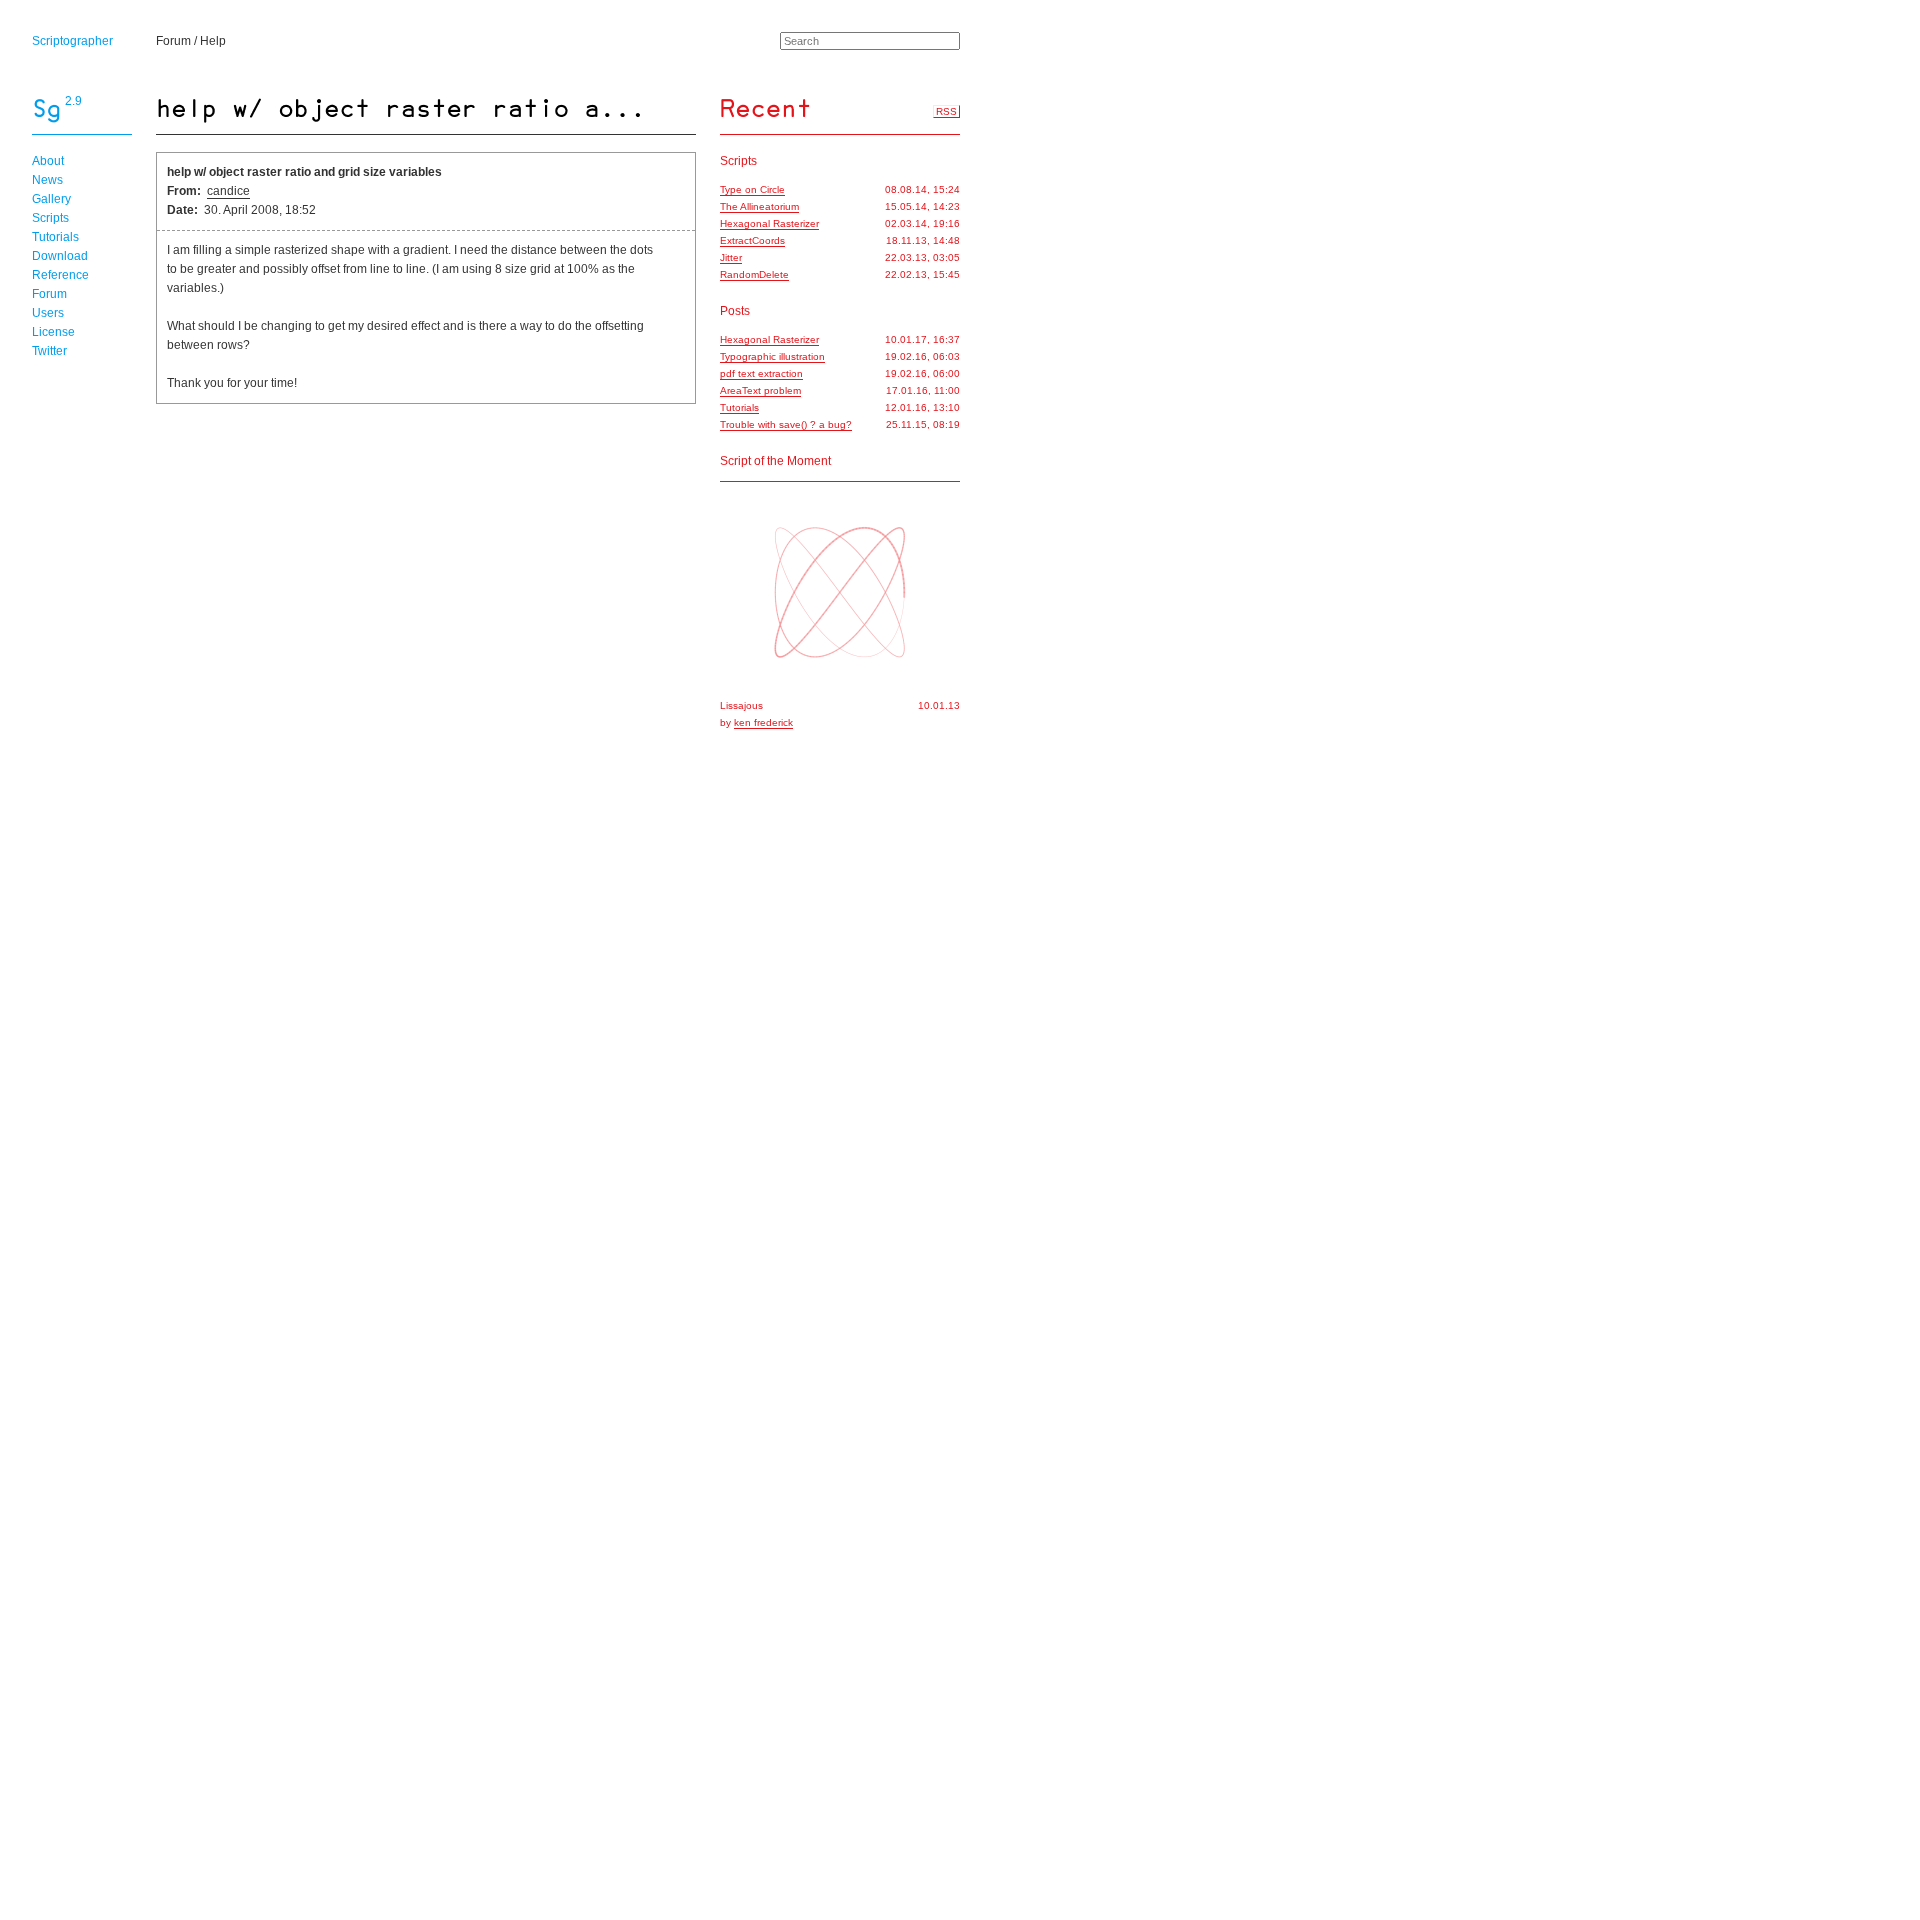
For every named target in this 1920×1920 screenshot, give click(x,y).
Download (60, 256)
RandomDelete (754, 274)
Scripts (50, 218)
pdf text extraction (761, 373)
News (47, 180)
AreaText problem (760, 390)
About (48, 161)
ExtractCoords (752, 240)
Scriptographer (72, 41)
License (53, 332)
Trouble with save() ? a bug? (786, 424)
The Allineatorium (759, 206)
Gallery (51, 199)
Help (213, 41)
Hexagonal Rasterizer (769, 223)
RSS (946, 111)
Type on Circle (752, 189)
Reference (60, 275)
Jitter (731, 257)
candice (228, 191)
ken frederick (763, 722)
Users (48, 313)
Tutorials (55, 237)
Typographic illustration (772, 356)
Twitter (49, 351)
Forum (173, 41)
